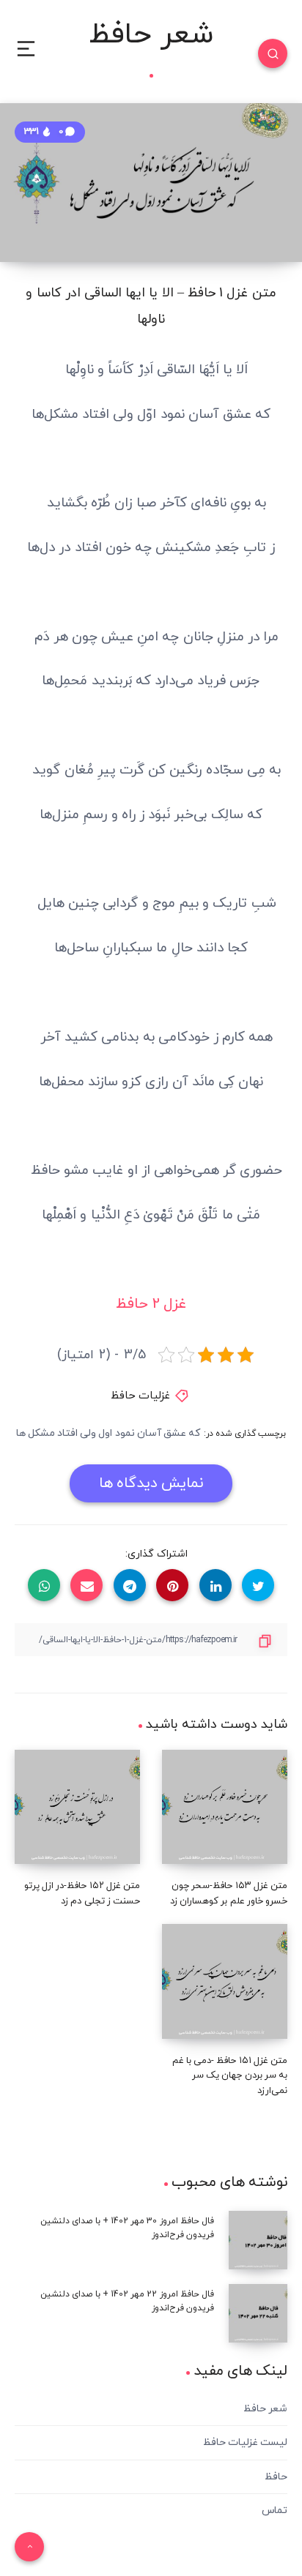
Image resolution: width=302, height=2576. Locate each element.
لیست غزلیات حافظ (245, 2442)
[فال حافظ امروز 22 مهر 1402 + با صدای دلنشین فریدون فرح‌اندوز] (258, 2313)
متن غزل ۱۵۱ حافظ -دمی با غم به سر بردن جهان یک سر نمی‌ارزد (230, 2076)
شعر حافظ (151, 37)
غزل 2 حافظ (151, 1304)
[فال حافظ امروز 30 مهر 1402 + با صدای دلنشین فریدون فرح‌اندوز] (258, 2240)
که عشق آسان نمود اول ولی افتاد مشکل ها (108, 1433)
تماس (275, 2511)
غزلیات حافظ (140, 1396)
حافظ (276, 2477)
